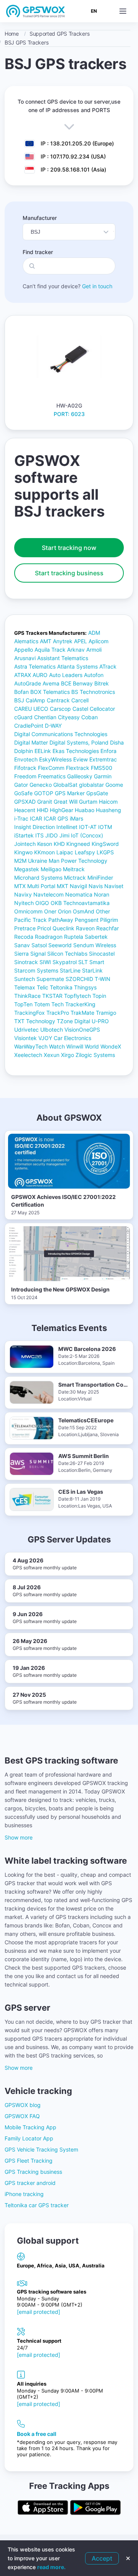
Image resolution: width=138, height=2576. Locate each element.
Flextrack (78, 768)
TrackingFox (30, 1013)
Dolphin (24, 751)
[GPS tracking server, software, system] (36, 11)
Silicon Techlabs (67, 954)
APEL (80, 641)
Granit (45, 802)
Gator (21, 785)
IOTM (105, 827)
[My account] (110, 11)
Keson (45, 844)
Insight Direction (34, 827)
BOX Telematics (50, 692)
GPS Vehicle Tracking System (41, 2149)
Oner (50, 911)
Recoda (24, 937)
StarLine (70, 970)
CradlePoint (29, 726)
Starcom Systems (36, 970)
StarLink (92, 970)
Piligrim (109, 920)
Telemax (25, 987)
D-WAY (53, 726)
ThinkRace (27, 996)
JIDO (52, 835)
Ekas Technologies (76, 751)
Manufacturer (40, 218)
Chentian (45, 717)
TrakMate (82, 1013)
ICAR (36, 818)
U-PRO (100, 1021)
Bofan (21, 692)
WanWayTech (31, 1046)
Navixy (23, 894)
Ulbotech (52, 1030)
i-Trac (21, 818)
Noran (102, 894)
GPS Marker (70, 793)
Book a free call (37, 2434)
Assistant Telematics (63, 658)
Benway (83, 683)
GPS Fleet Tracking (29, 2161)
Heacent (25, 810)
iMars (76, 818)
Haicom (108, 802)
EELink (43, 751)
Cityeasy (69, 717)
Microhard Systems (38, 878)
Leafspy (85, 852)
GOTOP (44, 793)
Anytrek (63, 641)
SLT (83, 962)
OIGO (42, 903)
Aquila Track (50, 650)
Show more (19, 1837)
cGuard (23, 717)
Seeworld (60, 945)
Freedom (25, 776)
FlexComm (51, 768)
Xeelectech (28, 1055)
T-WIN (103, 979)
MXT (62, 886)
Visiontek (25, 1038)
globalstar (91, 785)
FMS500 (102, 768)
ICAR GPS (56, 818)
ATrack (108, 666)
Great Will (66, 802)
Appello (24, 650)
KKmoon (44, 852)
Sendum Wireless (95, 945)
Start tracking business (69, 573)
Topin (99, 996)
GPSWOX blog (23, 2105)
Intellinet (67, 827)
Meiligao (51, 869)
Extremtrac (103, 759)
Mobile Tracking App (30, 2127)
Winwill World (83, 1046)
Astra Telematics (35, 666)
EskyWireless (55, 759)
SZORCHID (79, 979)
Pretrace (25, 928)
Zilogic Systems (95, 1055)
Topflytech (77, 996)
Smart (97, 962)
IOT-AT (88, 827)
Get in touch (97, 286)
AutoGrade (28, 683)
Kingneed (78, 844)
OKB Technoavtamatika (80, 903)
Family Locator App (29, 2138)
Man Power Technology (78, 861)
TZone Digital (73, 1021)
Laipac (65, 852)
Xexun (52, 1055)
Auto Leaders (66, 675)
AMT (46, 641)
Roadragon (49, 937)
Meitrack (74, 869)
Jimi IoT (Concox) (81, 835)
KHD (59, 844)
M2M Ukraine (31, 861)
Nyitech (24, 903)
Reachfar (108, 928)
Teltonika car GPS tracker (37, 2205)
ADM (94, 633)
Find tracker (38, 252)
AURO (40, 675)
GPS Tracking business (33, 2172)
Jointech (25, 844)
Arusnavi (25, 658)
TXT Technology (35, 1021)
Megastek (27, 869)
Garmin (103, 776)
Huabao (85, 810)
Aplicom (99, 641)
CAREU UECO (31, 709)
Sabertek (96, 937)
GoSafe (23, 793)
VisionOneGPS (82, 1030)
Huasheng (108, 810)
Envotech (26, 759)
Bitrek (102, 683)
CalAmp (35, 700)
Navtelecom (48, 894)
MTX (20, 886)
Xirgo (67, 1055)
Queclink (63, 928)
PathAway (61, 920)
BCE (66, 683)
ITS (39, 835)
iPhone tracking (24, 2194)
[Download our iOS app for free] (43, 2508)
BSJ (19, 700)
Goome (114, 785)
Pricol (44, 928)
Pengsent (87, 920)
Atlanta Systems (77, 666)
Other (103, 911)
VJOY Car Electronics (65, 1038)
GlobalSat (65, 785)
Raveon (85, 928)
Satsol (39, 945)
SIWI (45, 962)
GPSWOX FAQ (22, 2116)
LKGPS (105, 852)
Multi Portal (41, 886)
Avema (51, 683)
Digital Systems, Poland (79, 742)
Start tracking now (69, 548)
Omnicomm (28, 911)
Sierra (21, 954)
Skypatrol (65, 962)
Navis (96, 886)
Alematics (26, 641)
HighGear (62, 810)
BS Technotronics (93, 692)
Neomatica (79, 894)
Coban (90, 717)
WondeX (111, 1046)
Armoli (94, 650)
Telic (43, 987)
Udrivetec (26, 1030)
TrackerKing (80, 1004)
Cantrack (58, 700)
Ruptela (74, 937)
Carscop (60, 709)
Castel (80, 709)
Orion (65, 911)
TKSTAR (52, 996)
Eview (80, 759)
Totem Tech (49, 1004)
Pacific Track (30, 920)
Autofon (94, 675)
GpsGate (97, 793)
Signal (38, 954)
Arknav (76, 650)
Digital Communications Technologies (61, 734)
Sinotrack (26, 962)
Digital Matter (31, 742)
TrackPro (58, 1013)
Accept (102, 2558)
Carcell (80, 700)
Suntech (25, 979)
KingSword (105, 844)
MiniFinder (100, 878)
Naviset (114, 886)
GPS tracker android (30, 2183)
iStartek (24, 835)
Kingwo (23, 852)
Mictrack (75, 878)
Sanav (22, 945)
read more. (51, 2567)
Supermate (50, 979)
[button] (123, 11)
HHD (43, 810)
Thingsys (85, 987)
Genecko (41, 785)
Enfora (108, 751)
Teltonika (61, 987)
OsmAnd (84, 911)
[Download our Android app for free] (95, 2508)
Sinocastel (102, 954)
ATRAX (23, 675)
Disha (117, 742)
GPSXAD (25, 802)
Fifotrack (25, 768)
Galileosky (80, 776)
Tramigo (106, 1013)
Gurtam (88, 802)
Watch (57, 1046)
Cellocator (102, 709)
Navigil (78, 886)
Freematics (52, 776)
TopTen (23, 1004)
